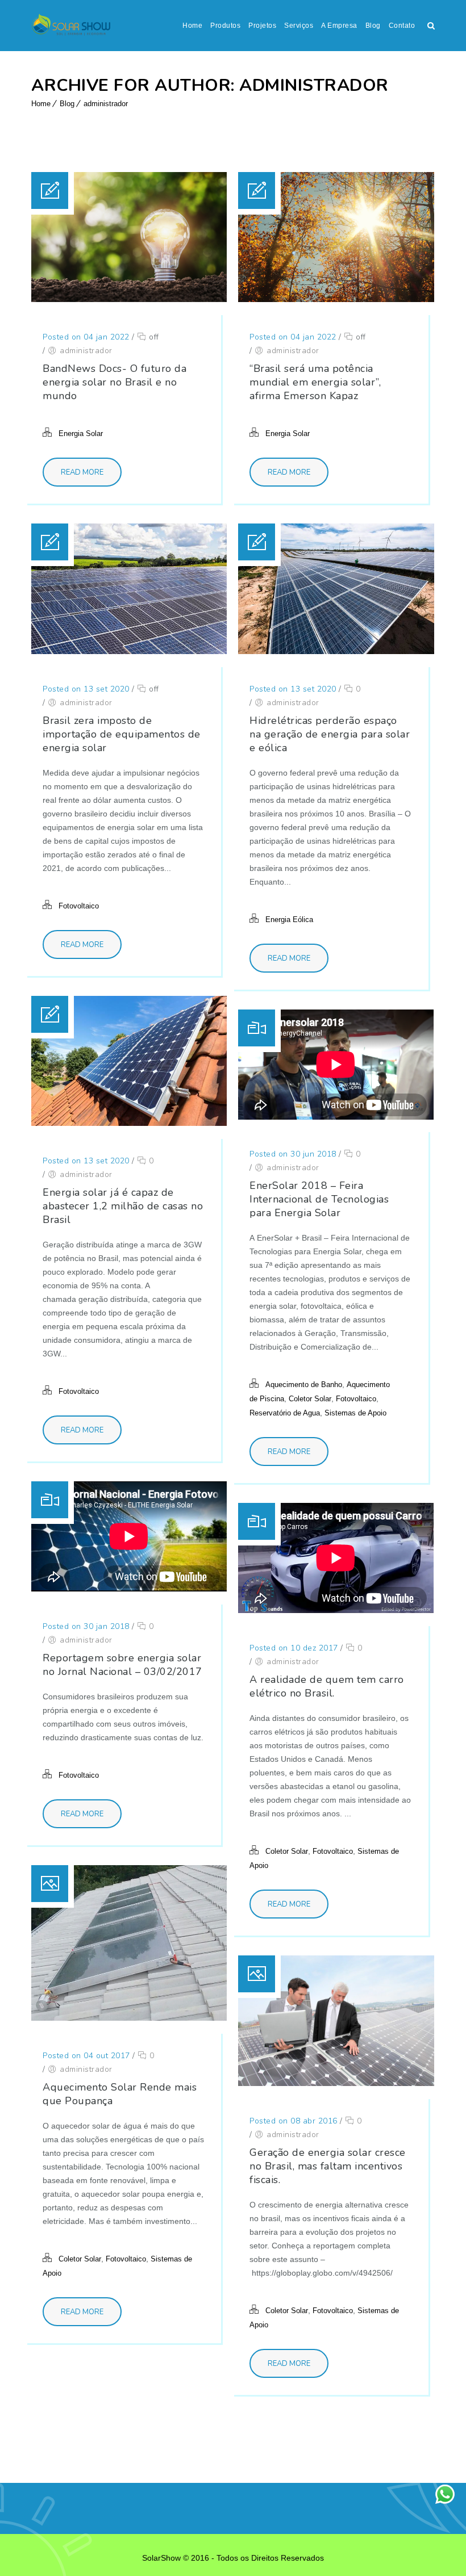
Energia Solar (81, 433)
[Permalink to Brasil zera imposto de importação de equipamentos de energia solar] (129, 651)
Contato (402, 26)
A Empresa (339, 26)
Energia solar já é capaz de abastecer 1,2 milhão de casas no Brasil (123, 1206)
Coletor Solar (310, 1399)
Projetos (262, 26)
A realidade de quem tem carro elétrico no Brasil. (327, 1686)
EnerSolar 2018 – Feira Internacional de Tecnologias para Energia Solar (319, 1199)
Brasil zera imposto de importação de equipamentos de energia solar (122, 734)
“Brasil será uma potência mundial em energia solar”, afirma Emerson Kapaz (315, 382)
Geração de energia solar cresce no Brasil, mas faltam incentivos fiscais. (328, 2166)
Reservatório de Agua (285, 1413)
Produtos (225, 26)
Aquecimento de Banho (304, 1385)
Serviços (299, 26)
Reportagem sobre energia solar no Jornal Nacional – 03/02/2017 (122, 1665)
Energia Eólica (289, 920)
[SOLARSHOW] (71, 26)
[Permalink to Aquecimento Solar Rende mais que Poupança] (129, 2018)
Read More (82, 472)
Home (192, 26)
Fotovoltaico (79, 906)
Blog (373, 26)
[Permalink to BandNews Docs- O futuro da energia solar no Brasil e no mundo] (129, 299)
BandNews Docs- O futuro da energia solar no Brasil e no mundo (115, 382)
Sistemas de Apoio (355, 1413)
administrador (106, 104)
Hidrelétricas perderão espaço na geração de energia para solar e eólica (330, 734)
